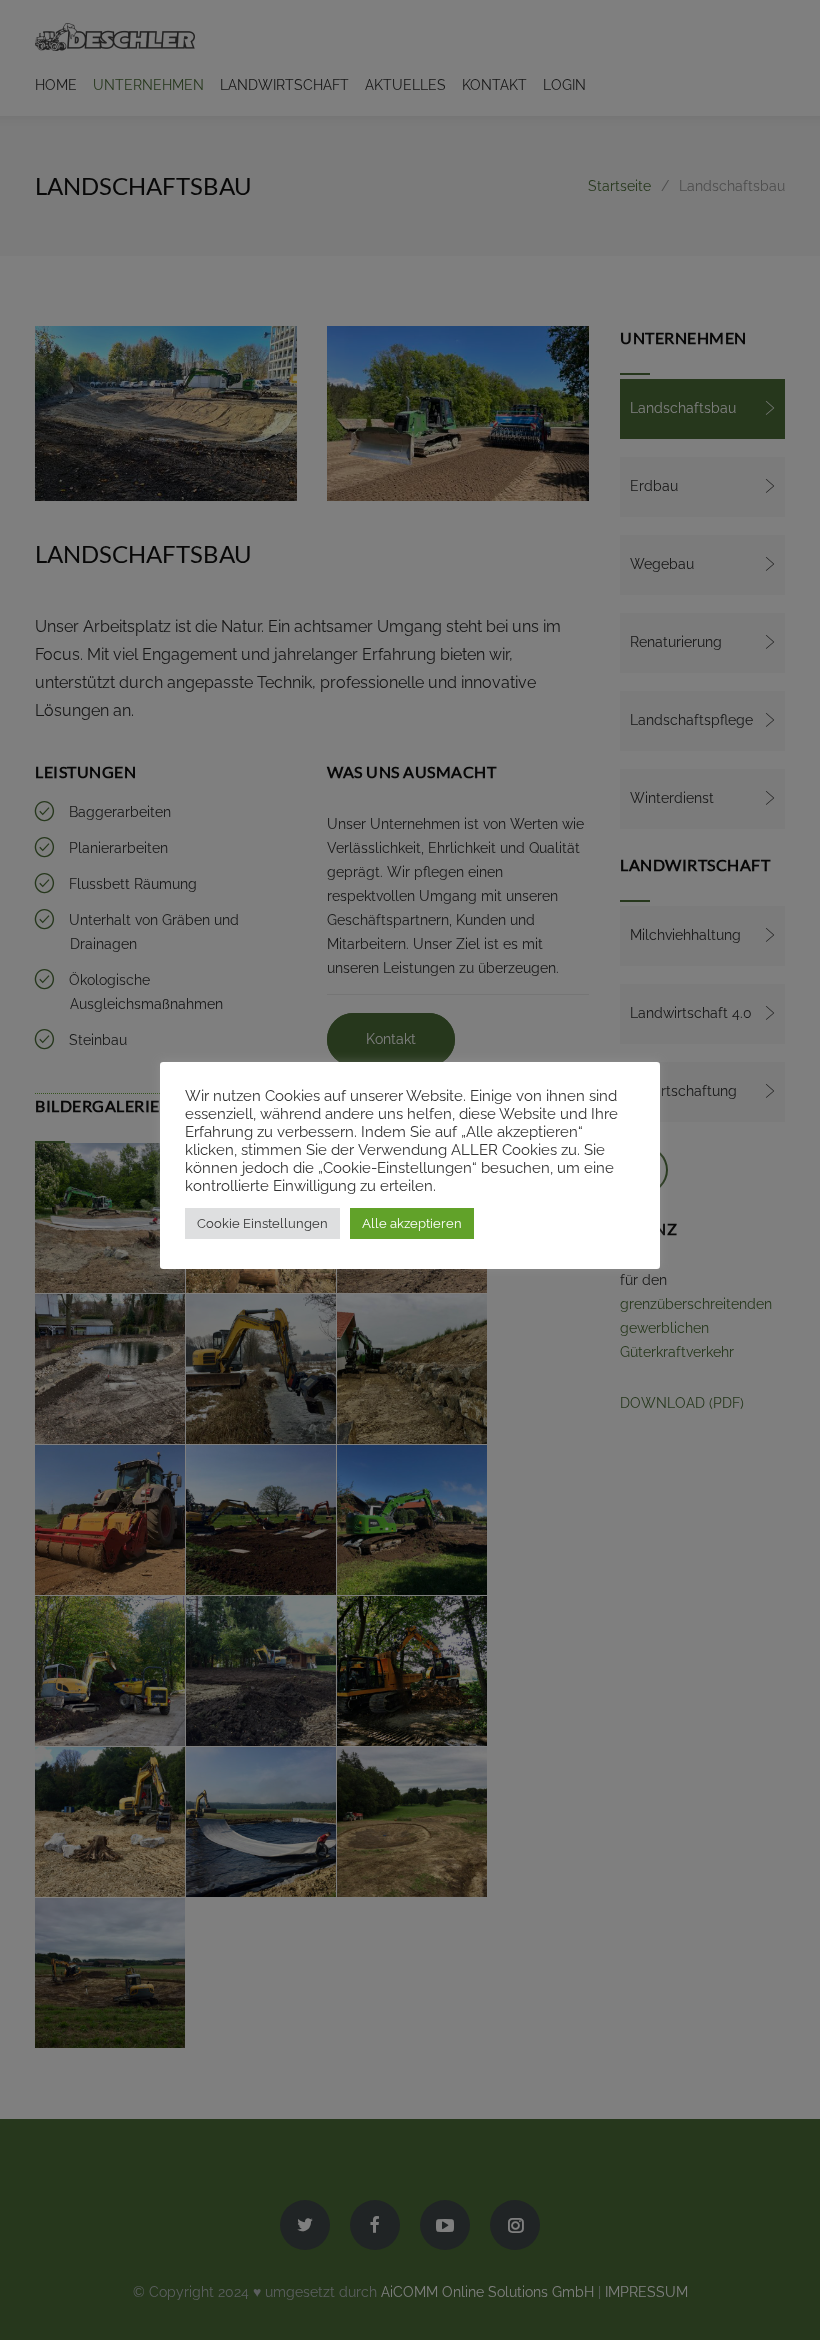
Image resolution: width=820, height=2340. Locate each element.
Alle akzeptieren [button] (412, 1223)
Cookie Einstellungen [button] (262, 1223)
